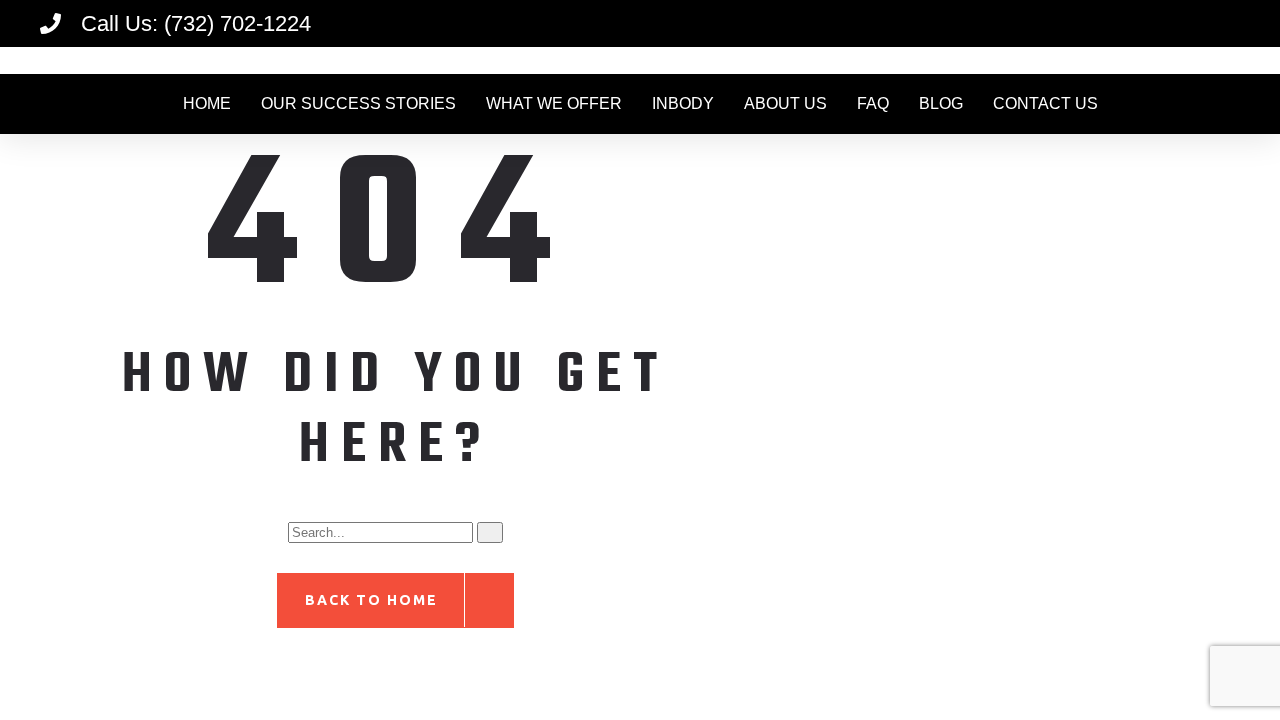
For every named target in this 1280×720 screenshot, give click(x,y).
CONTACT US (1045, 103)
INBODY (683, 103)
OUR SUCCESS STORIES (358, 103)
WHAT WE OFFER (554, 103)
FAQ (873, 103)
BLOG (941, 103)
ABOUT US (785, 103)
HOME (207, 103)
